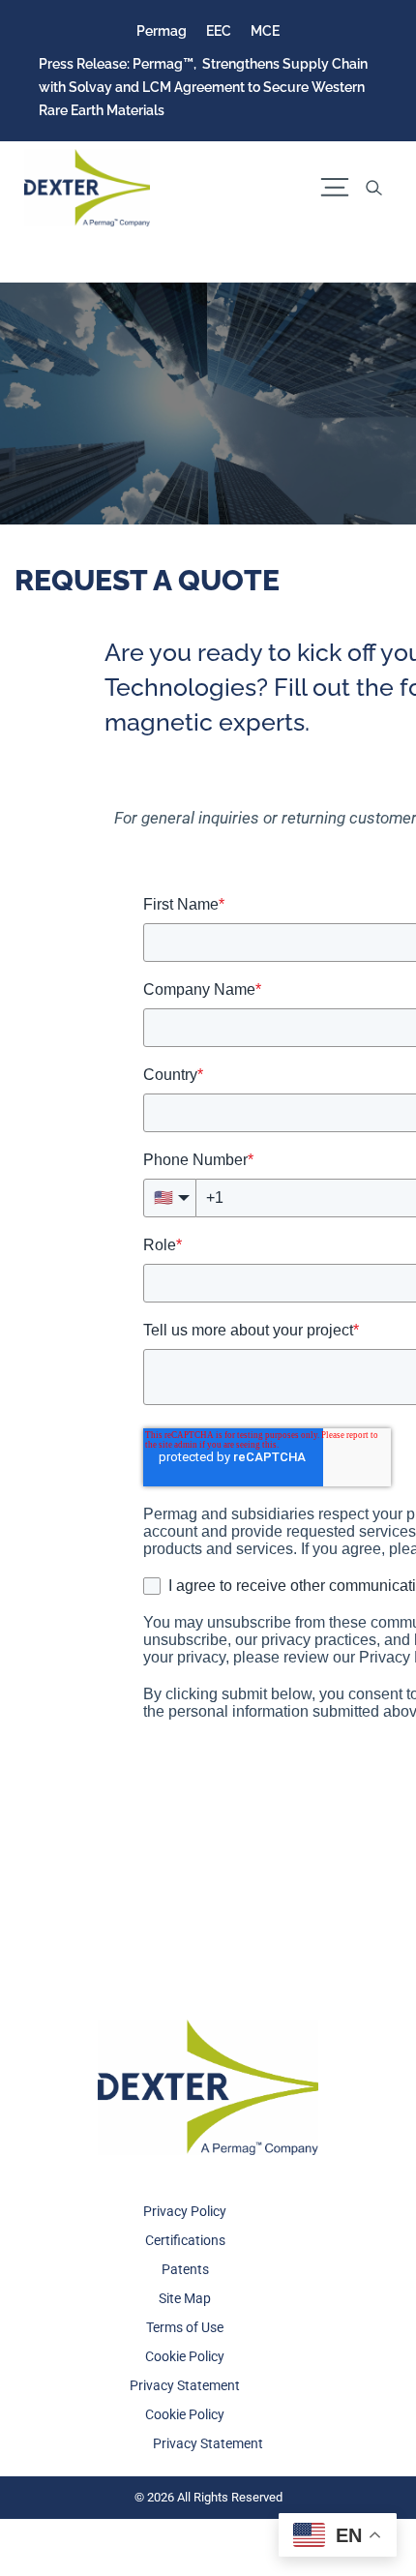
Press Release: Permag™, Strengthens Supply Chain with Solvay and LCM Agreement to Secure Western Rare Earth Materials (203, 87)
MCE (265, 31)
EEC (219, 31)
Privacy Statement (185, 2385)
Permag (162, 31)
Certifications (185, 2240)
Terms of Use (185, 2327)
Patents (185, 2269)
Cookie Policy (185, 2356)
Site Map (185, 2298)
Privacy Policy (185, 2211)
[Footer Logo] (208, 2087)
